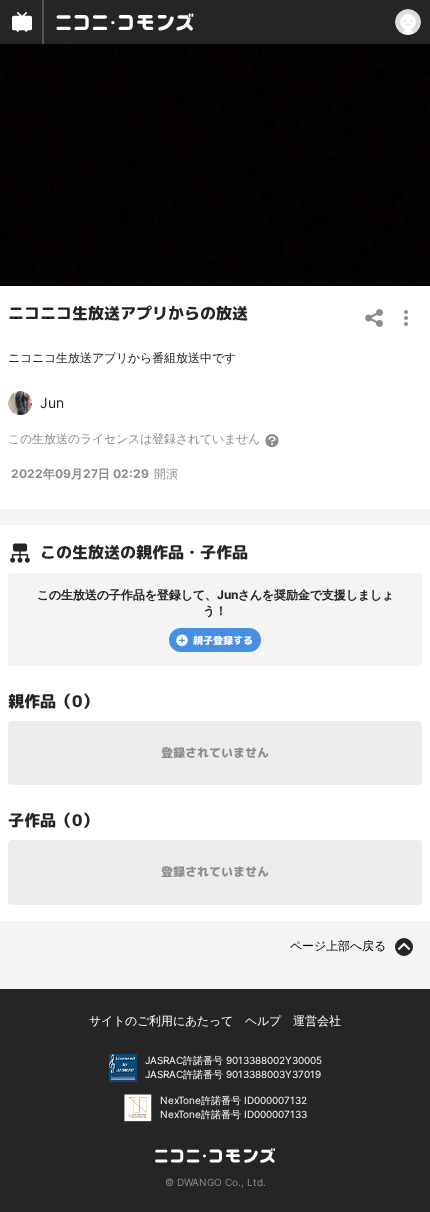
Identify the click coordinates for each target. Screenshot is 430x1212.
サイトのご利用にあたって (161, 1020)
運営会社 (317, 1020)
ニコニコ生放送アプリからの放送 (128, 313)
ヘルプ (263, 1020)
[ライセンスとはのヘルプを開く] (273, 440)
